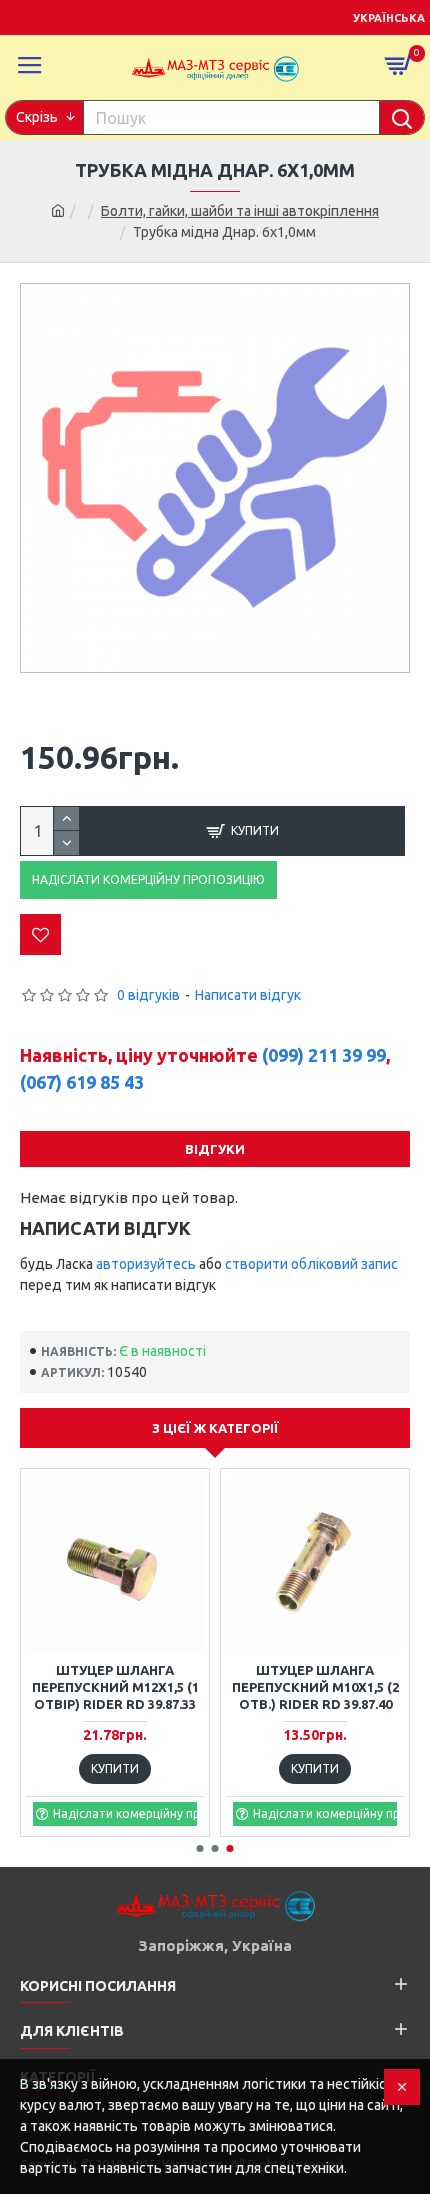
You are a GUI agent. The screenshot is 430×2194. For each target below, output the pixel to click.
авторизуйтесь (146, 1264)
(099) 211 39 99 (324, 1055)
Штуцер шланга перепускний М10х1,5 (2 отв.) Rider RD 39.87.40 (315, 1687)
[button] (200, 1848)
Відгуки (215, 1149)
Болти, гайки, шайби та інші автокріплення (240, 211)
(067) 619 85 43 (82, 1082)
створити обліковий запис (311, 1264)
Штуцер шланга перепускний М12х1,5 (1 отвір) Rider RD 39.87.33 (115, 1687)
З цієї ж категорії (215, 1428)
